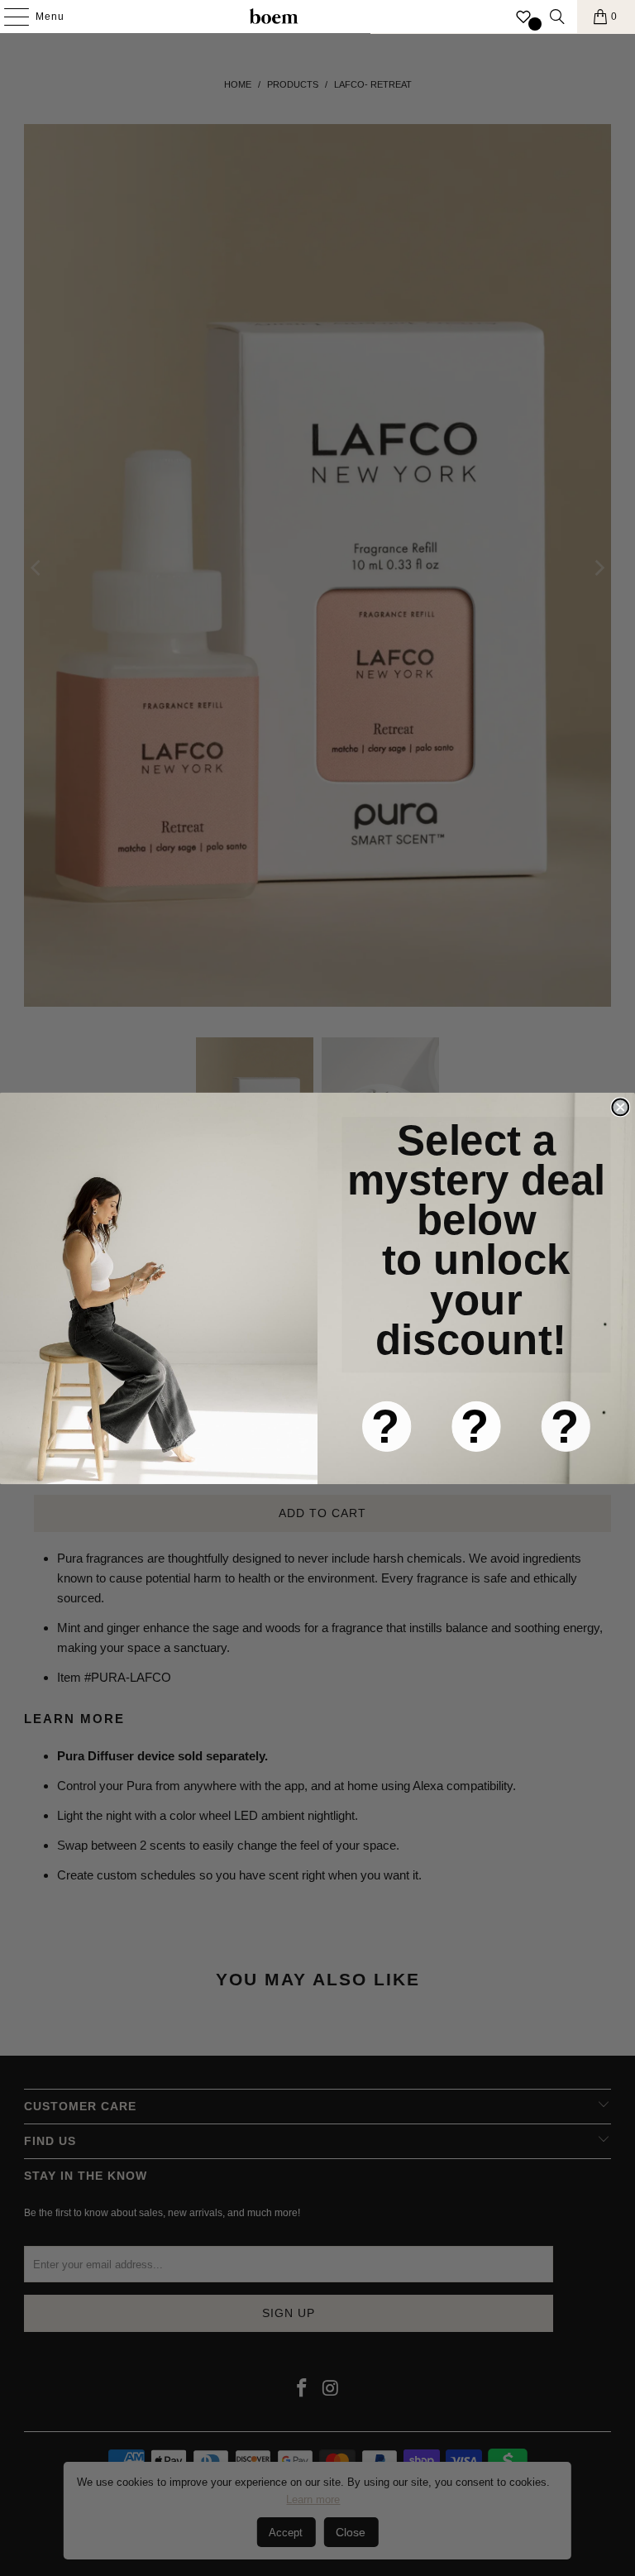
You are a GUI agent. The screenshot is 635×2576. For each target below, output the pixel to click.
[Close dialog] (620, 1107)
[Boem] (274, 17)
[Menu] (8, 17)
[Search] (557, 17)
